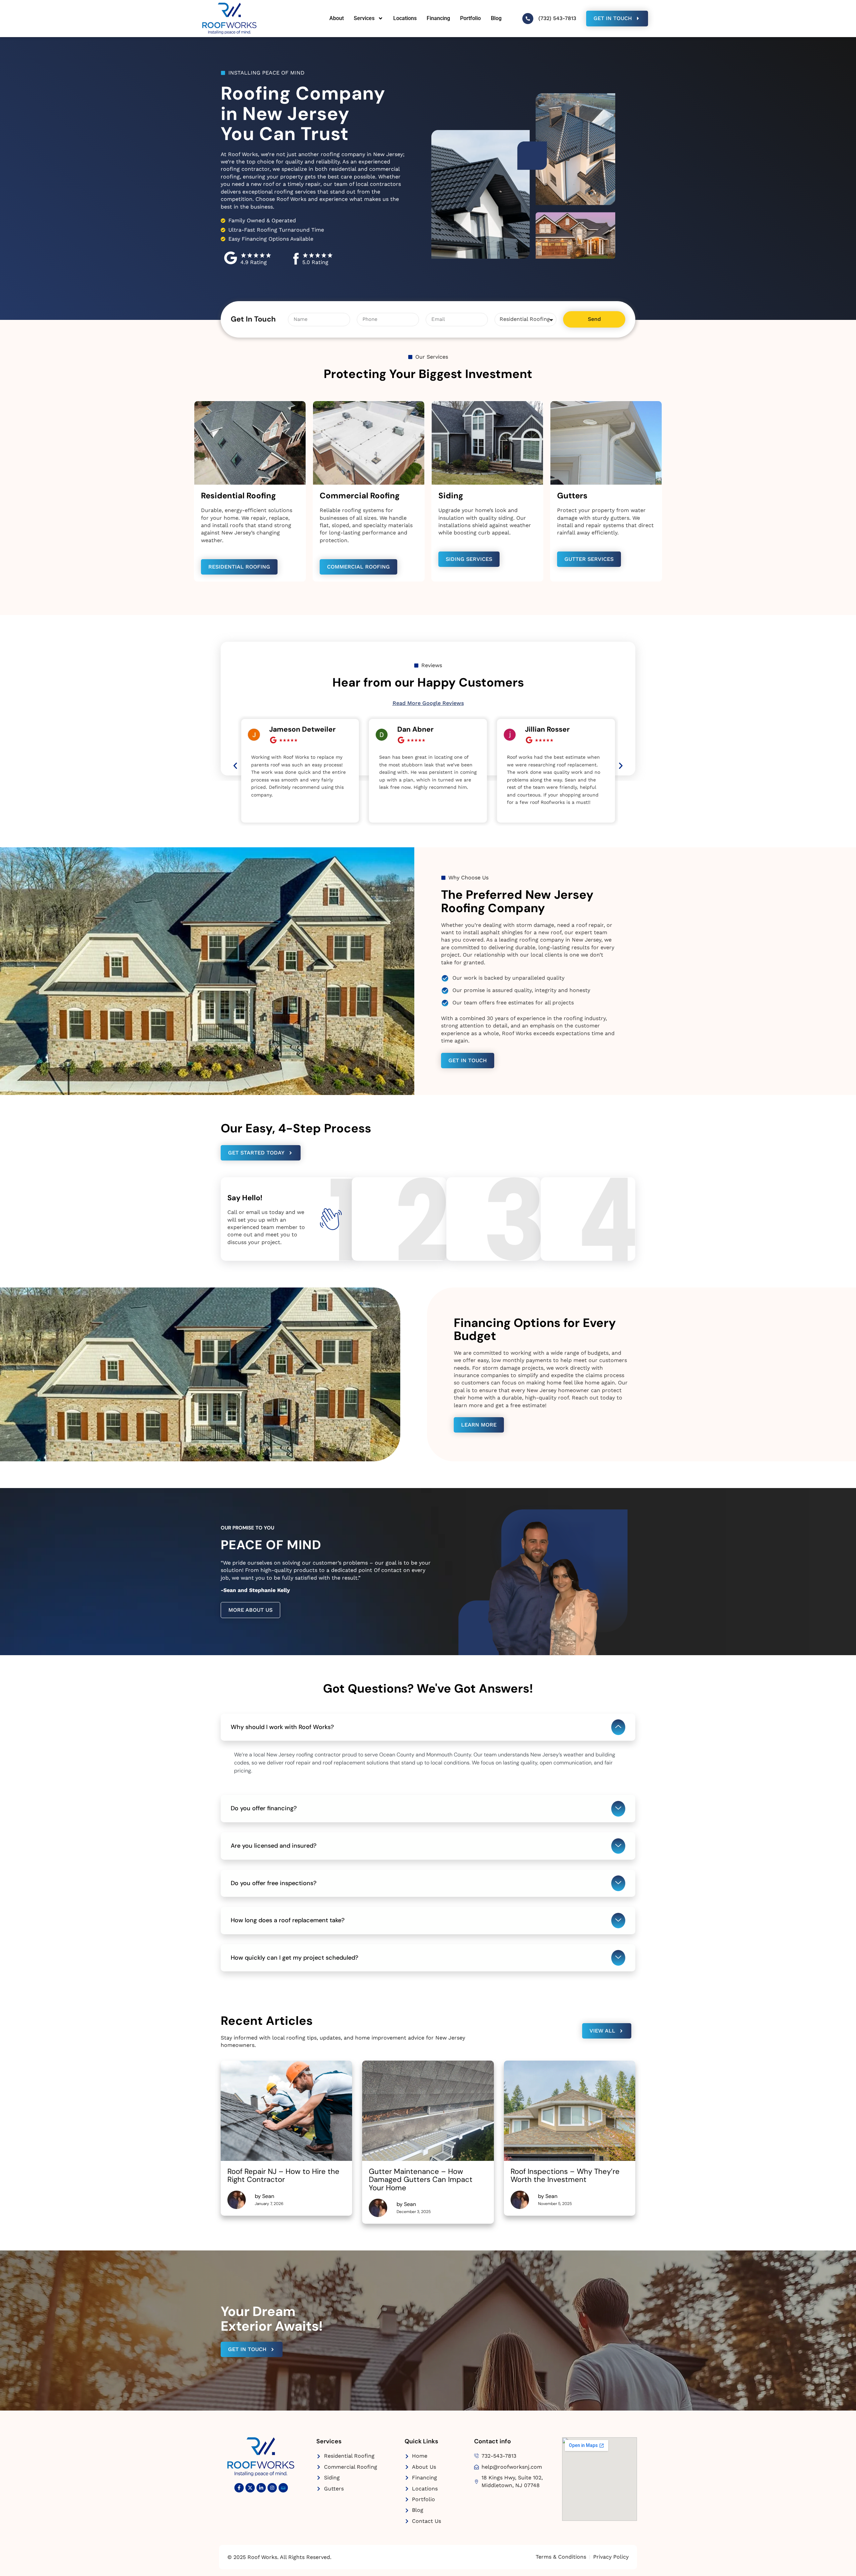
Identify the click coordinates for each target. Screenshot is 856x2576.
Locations (405, 18)
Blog (496, 18)
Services (364, 18)
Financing (438, 18)
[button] (235, 766)
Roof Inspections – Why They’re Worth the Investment (565, 2175)
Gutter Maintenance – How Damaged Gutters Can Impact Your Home (421, 2179)
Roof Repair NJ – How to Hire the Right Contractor (283, 2175)
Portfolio (470, 18)
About (337, 18)
